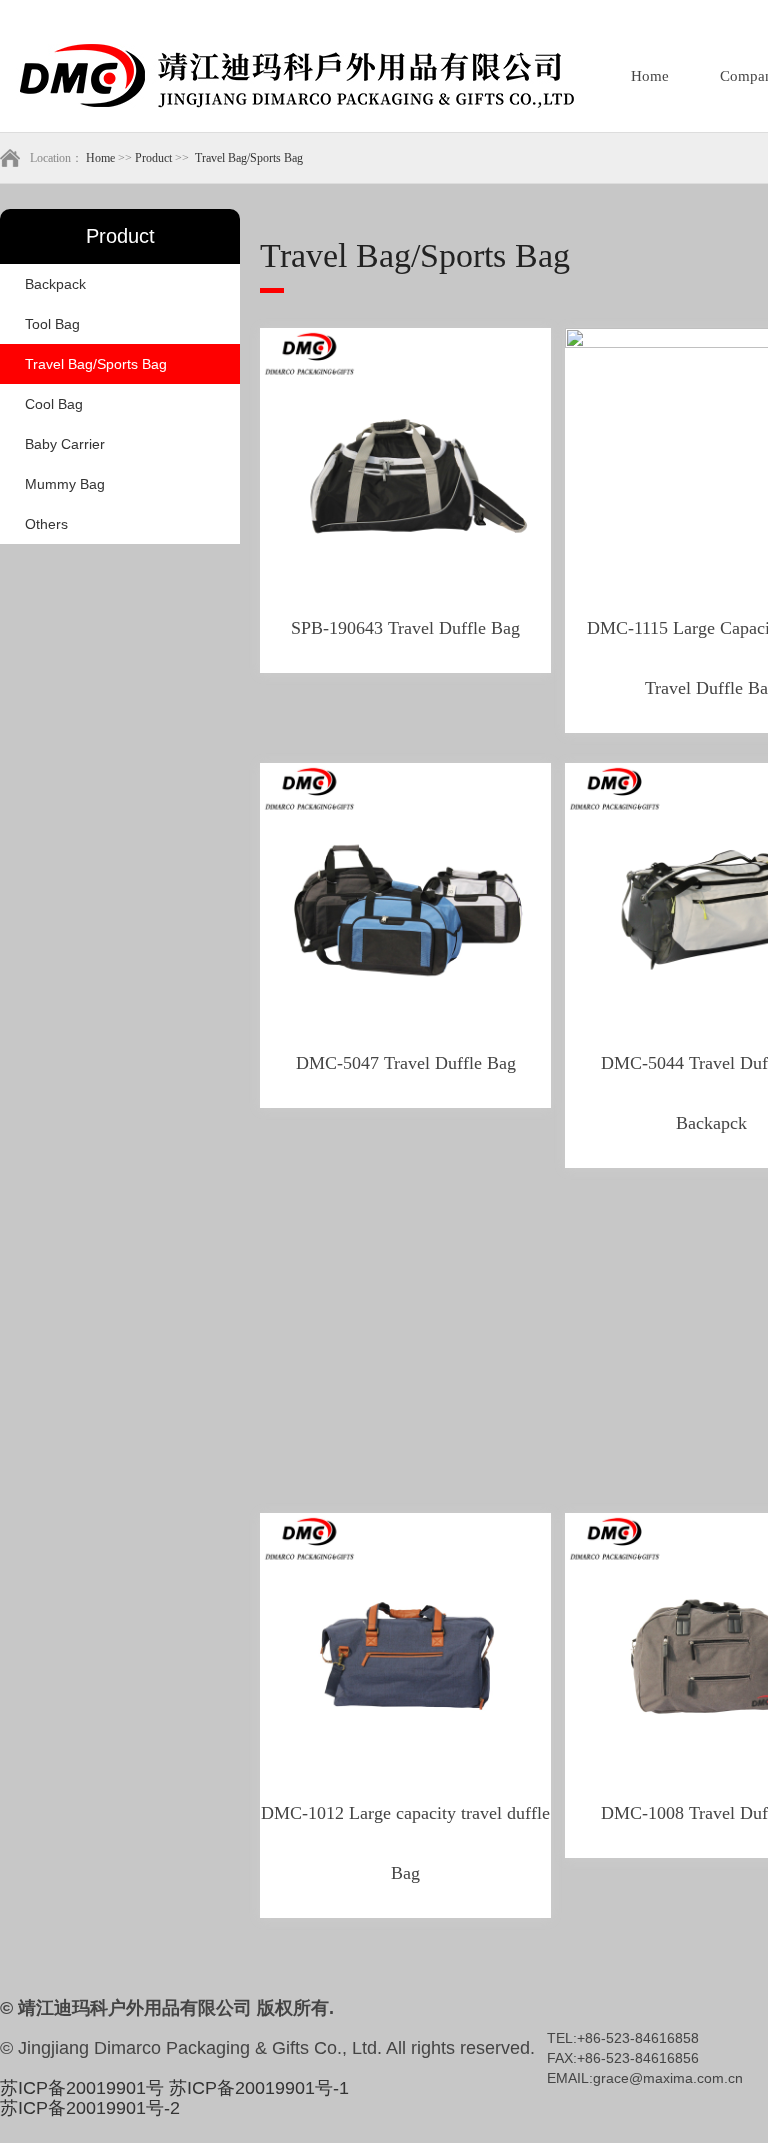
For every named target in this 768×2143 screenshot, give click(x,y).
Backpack (55, 284)
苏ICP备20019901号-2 (90, 2108)
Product (153, 158)
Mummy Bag (65, 484)
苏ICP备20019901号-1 (259, 2088)
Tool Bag (52, 324)
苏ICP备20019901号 (82, 2088)
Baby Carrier (65, 444)
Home (650, 76)
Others (46, 524)
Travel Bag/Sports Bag (249, 158)
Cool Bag (54, 404)
